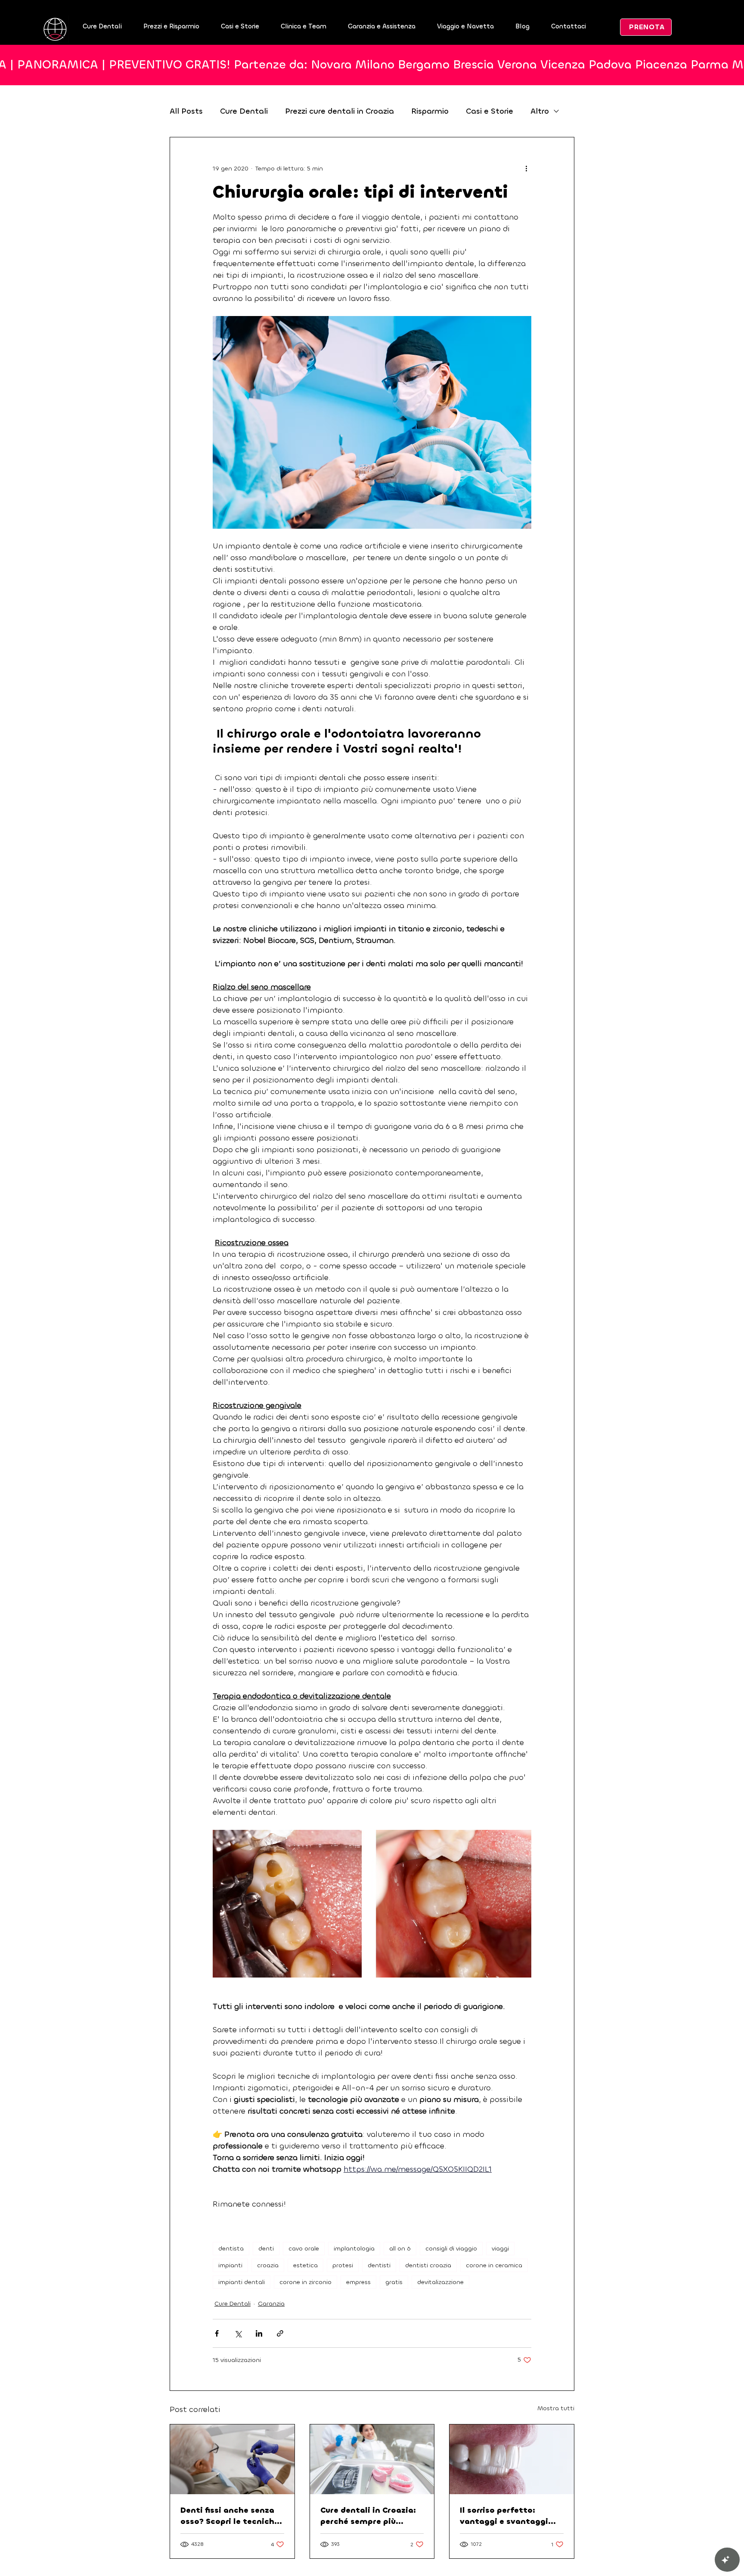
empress (358, 2282)
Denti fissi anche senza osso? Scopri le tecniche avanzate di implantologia (230, 2516)
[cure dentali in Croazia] (372, 2459)
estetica (305, 2265)
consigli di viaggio (451, 2249)
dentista (231, 2249)
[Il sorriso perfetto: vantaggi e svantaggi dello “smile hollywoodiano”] (512, 2459)
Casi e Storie (490, 111)
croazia (268, 2265)
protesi (343, 2265)
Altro (540, 111)
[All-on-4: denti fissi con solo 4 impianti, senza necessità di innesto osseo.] (232, 2459)
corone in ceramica (494, 2265)
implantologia (354, 2249)
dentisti (379, 2265)
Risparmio (430, 111)
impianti (230, 2265)
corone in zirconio (305, 2282)
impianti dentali (242, 2282)
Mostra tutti (556, 2408)
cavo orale (304, 2249)
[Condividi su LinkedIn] (259, 2333)
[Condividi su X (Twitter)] (238, 2333)
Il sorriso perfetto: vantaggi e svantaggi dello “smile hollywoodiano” (504, 2516)
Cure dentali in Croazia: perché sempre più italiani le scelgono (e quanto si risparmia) (368, 2516)
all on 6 (400, 2249)
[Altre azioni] (526, 168)
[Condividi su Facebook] (217, 2333)
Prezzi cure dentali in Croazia (339, 111)
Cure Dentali (244, 111)
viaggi (500, 2249)
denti (266, 2249)
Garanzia (271, 2304)
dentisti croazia (428, 2265)
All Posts (186, 111)
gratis (394, 2282)
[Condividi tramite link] (280, 2333)
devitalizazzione (440, 2282)
